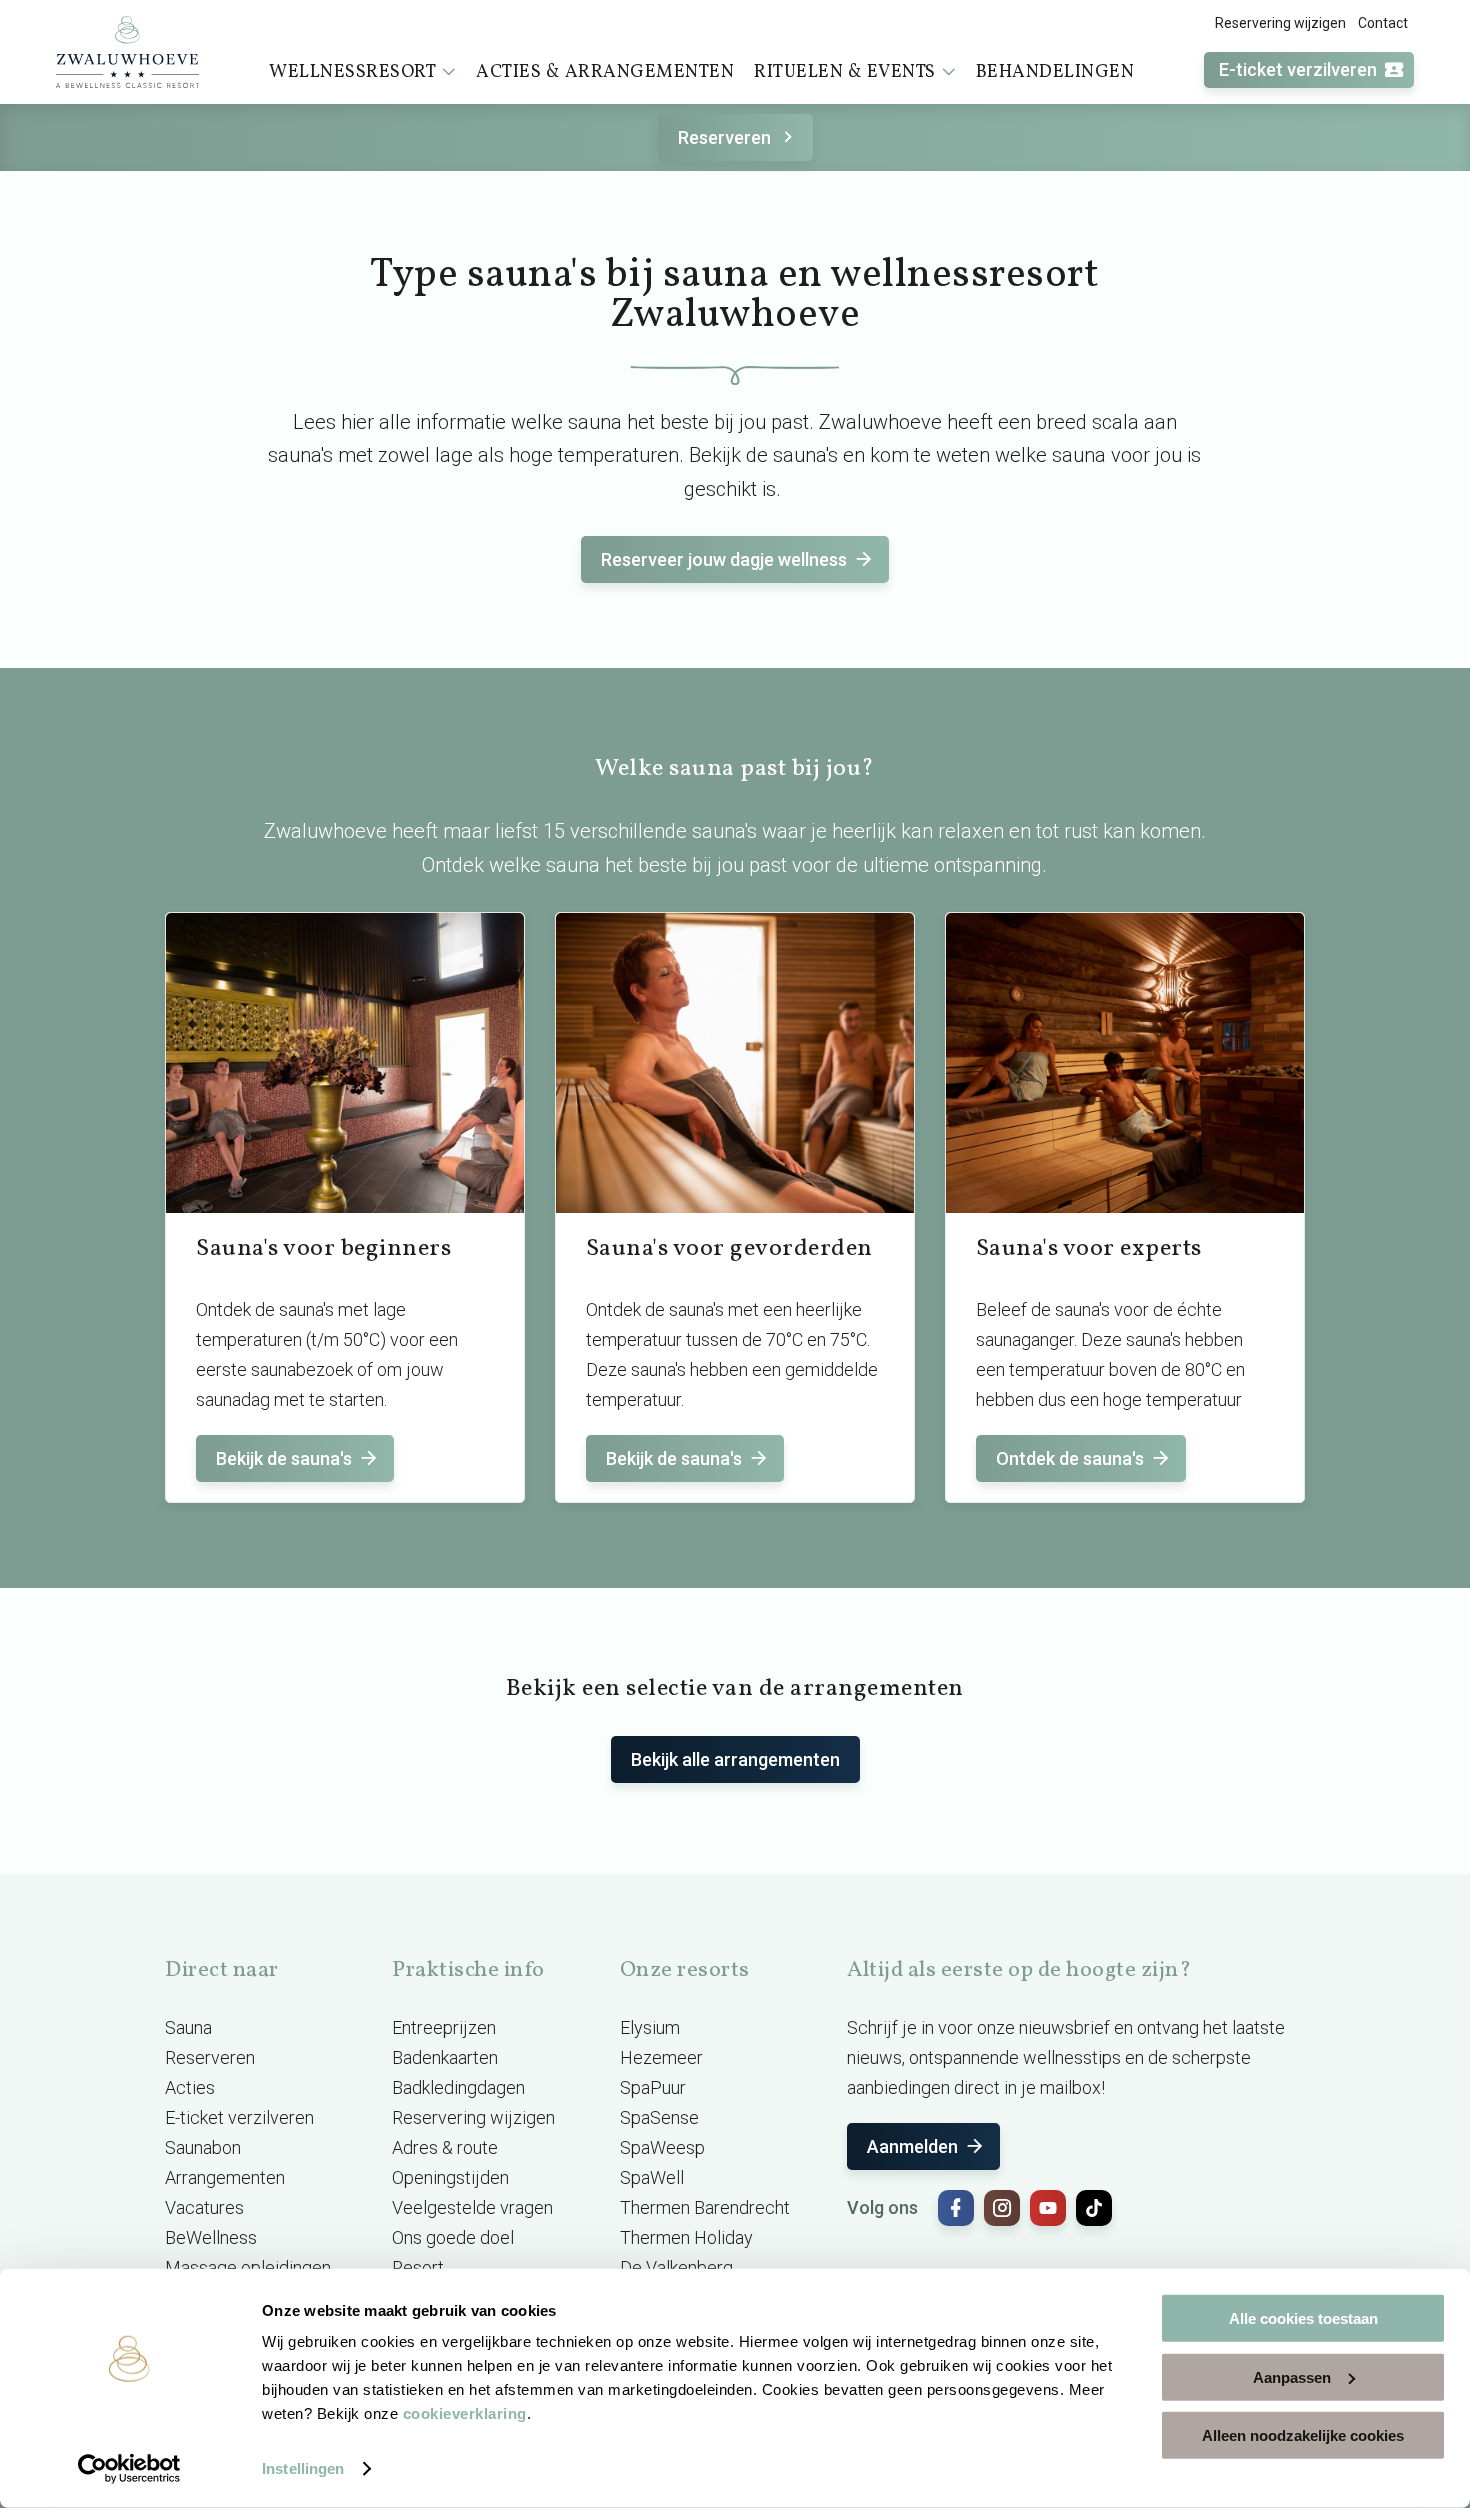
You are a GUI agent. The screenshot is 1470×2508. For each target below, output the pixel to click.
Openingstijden (450, 2177)
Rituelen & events (845, 72)
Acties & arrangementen (605, 72)
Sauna (188, 2027)
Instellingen (303, 2468)
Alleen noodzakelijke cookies (1303, 2435)
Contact (1383, 23)
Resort (418, 2267)
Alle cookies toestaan (1303, 2318)
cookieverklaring (465, 2413)
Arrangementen (225, 2177)
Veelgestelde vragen (472, 2207)
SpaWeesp (662, 2147)
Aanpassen (1292, 2376)
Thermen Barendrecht (705, 2207)
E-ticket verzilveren (1298, 69)
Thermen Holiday (686, 2237)
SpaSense (659, 2117)
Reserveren (724, 137)
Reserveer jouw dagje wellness (724, 559)
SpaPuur (653, 2087)
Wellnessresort (352, 72)
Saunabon (203, 2147)
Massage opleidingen (248, 2267)
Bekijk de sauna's (284, 1458)
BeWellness (211, 2237)
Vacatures (204, 2207)
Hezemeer (661, 2057)
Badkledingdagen (458, 2087)
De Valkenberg (676, 2267)
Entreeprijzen (444, 2027)
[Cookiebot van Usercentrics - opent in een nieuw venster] (129, 2469)
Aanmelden (912, 2146)
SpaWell (652, 2177)
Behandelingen (1055, 72)
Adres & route (445, 2147)
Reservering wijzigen (1280, 23)
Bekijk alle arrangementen (735, 1759)
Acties (190, 2087)
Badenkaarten (445, 2057)
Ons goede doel (453, 2237)
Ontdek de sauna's (1070, 1458)
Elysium (650, 2027)
